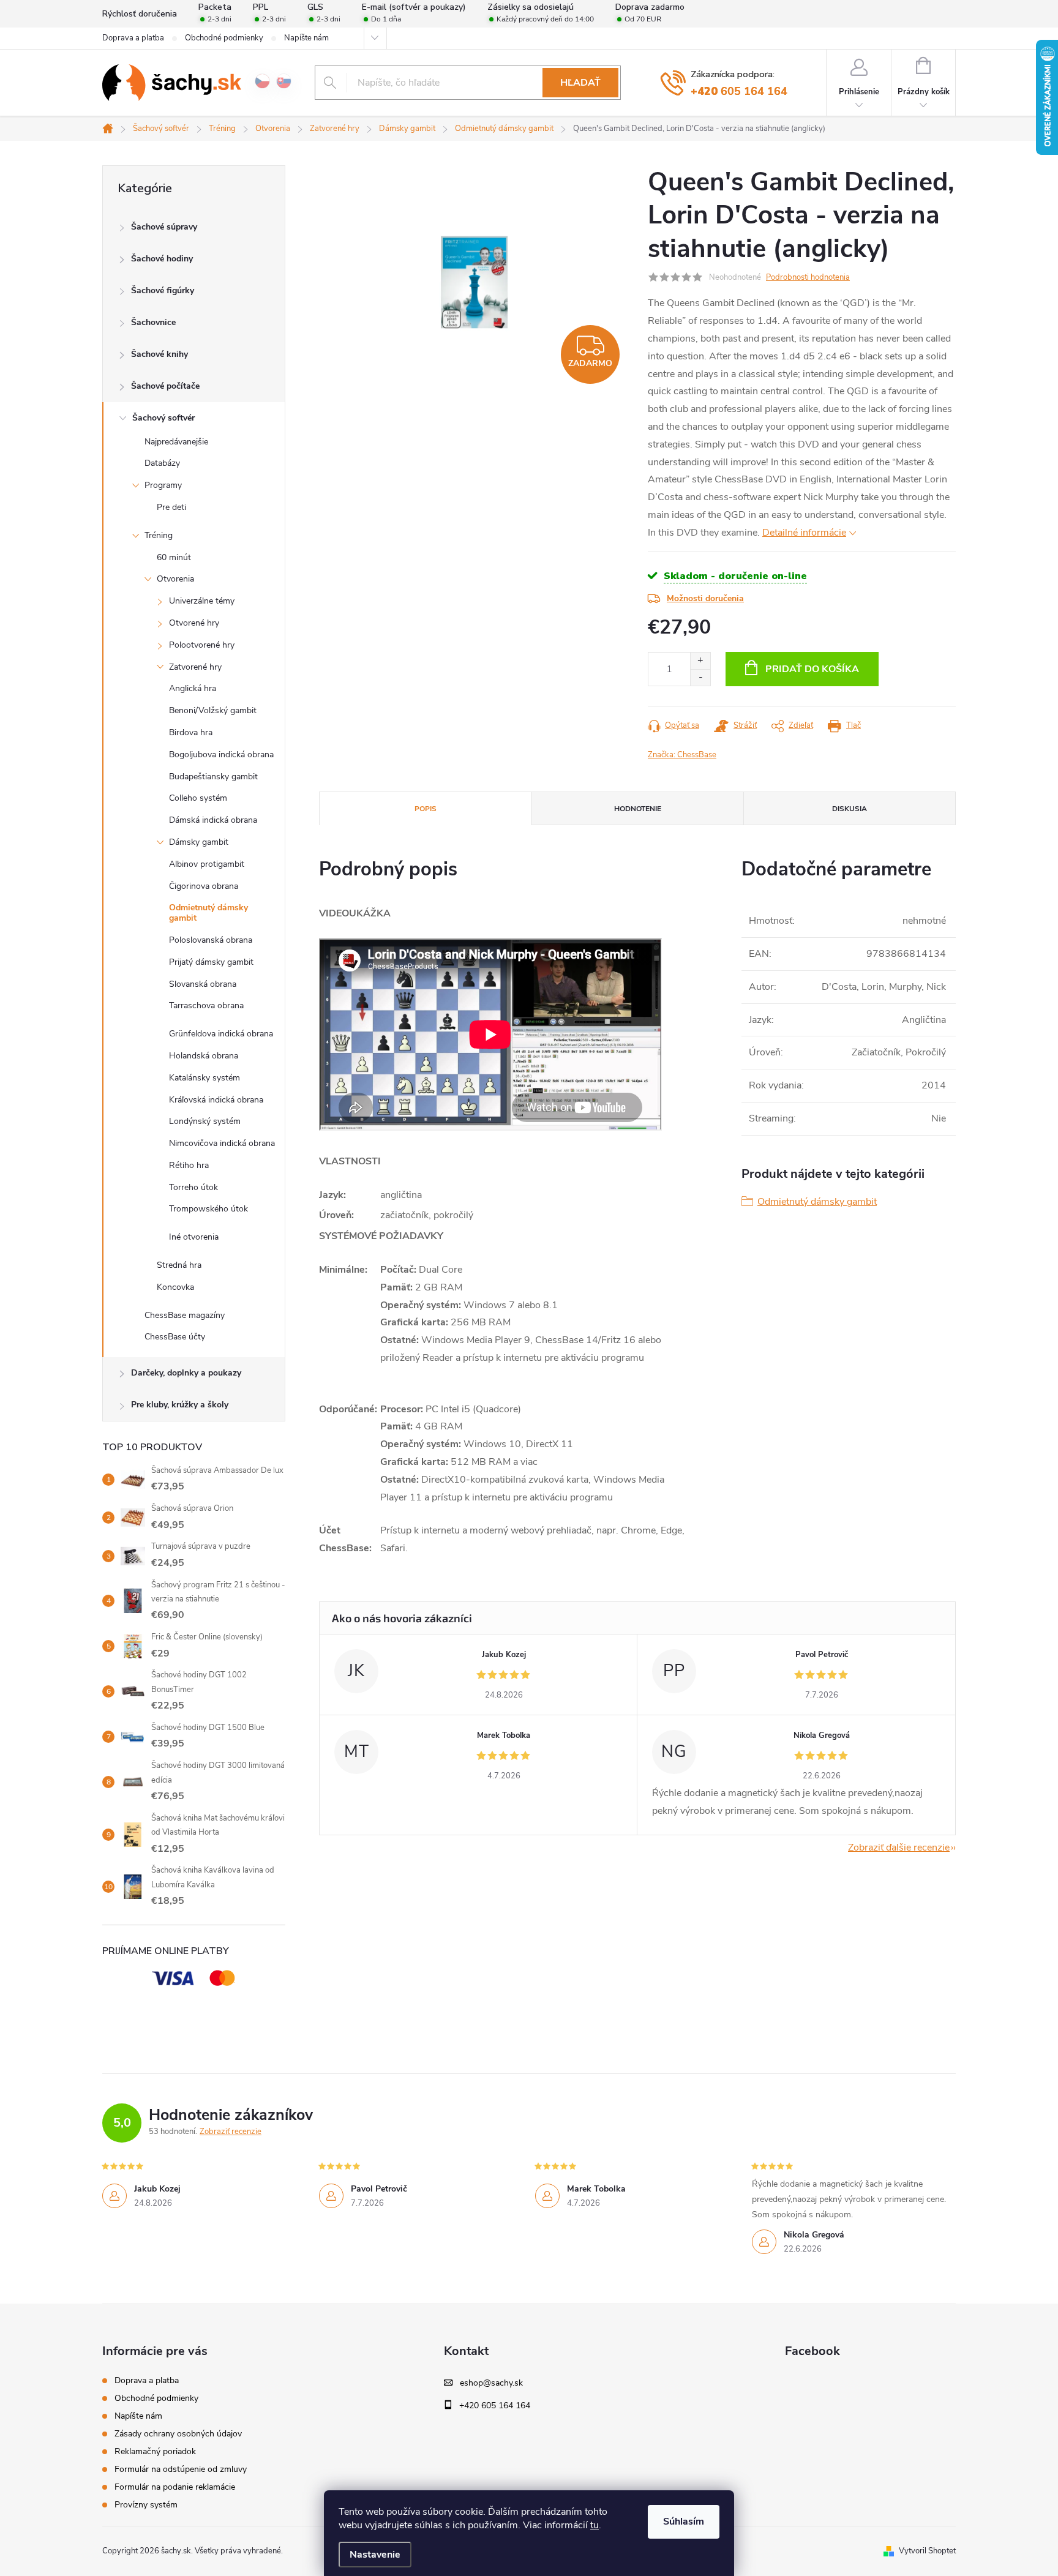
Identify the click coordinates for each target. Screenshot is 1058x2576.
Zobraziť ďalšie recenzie (899, 1848)
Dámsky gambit (199, 842)
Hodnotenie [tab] (638, 809)
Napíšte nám (306, 38)
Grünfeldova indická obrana (221, 1034)
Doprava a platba (133, 38)
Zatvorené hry (195, 667)
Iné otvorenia (194, 1237)
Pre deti (171, 507)
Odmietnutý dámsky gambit (208, 913)
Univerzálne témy (202, 601)
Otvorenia (175, 579)
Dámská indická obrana (213, 820)
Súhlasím (684, 2522)
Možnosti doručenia (705, 598)
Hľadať (580, 83)
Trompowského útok (208, 1209)
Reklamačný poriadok (155, 2451)
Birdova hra (191, 732)
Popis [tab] (426, 809)
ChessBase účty (175, 1337)
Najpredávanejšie (176, 442)
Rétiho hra (189, 1165)
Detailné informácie (804, 533)
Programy (163, 485)
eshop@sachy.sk (491, 2383)
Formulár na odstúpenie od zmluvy (181, 2469)
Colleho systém (198, 798)
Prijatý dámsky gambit (211, 962)
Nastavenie (375, 2555)
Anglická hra (193, 688)
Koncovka (175, 1287)
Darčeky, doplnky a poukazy (186, 1373)
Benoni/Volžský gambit (213, 710)
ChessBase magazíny (185, 1315)
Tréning (159, 535)
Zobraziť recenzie (231, 2132)
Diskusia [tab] (850, 809)
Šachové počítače (165, 386)
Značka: (682, 755)
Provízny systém (146, 2505)
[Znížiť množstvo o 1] (700, 677)
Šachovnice (153, 322)
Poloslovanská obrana (211, 940)
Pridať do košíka (812, 669)
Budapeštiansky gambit (213, 777)
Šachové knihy (159, 354)
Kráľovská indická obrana (216, 1100)
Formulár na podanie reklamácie (175, 2487)
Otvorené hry (194, 623)
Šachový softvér (163, 418)
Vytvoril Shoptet (927, 2551)
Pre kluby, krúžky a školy (180, 1405)
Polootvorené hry (202, 645)
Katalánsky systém (204, 1078)
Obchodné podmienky (224, 38)
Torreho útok (193, 1187)
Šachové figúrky (163, 290)
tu (595, 2525)
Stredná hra (179, 1265)
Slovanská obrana (203, 984)
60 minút (174, 557)
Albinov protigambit (207, 864)
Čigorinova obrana (204, 886)
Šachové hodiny (162, 259)
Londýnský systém (205, 1121)
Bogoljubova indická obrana (221, 754)
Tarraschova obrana (206, 1005)
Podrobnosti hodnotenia (808, 277)
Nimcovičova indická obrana (222, 1143)
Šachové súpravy (164, 227)
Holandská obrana (204, 1056)
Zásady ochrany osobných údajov (178, 2434)
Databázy (162, 463)
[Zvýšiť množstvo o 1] (700, 661)
